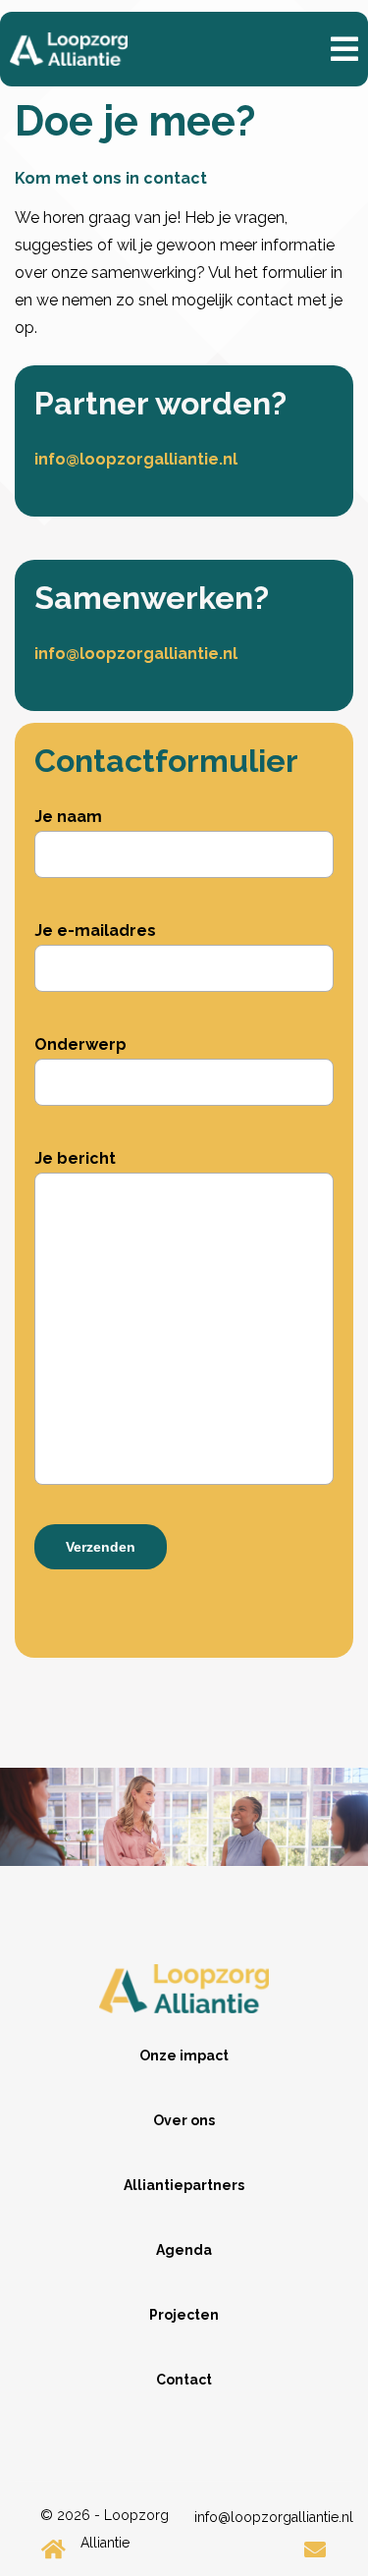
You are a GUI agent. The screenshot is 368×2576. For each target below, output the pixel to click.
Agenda (184, 2250)
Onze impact (184, 2055)
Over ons (184, 2120)
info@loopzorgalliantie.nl (136, 459)
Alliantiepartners (184, 2185)
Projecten (184, 2315)
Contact (184, 2380)
